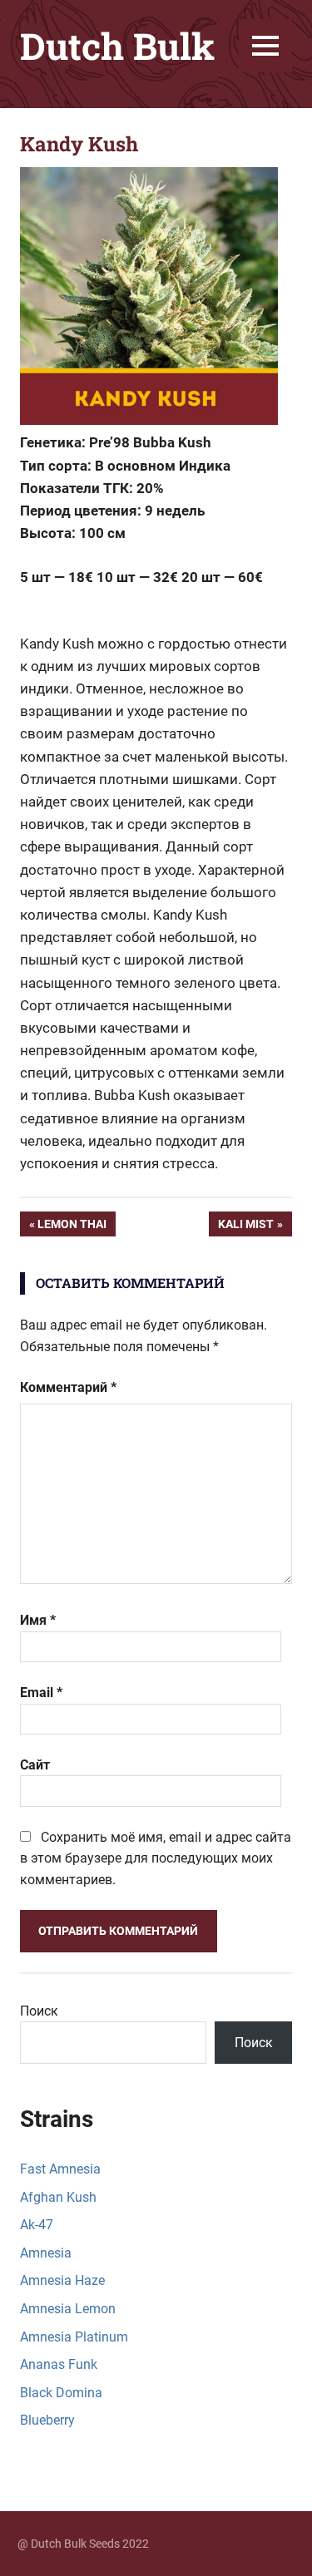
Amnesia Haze (62, 2280)
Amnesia (46, 2253)
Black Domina (61, 2393)
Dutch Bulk (117, 46)
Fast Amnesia (60, 2169)
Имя (38, 1620)
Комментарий (68, 1387)
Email (41, 1693)
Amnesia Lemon (68, 2309)
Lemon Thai (76, 1227)
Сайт (35, 1765)
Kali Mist (255, 1227)
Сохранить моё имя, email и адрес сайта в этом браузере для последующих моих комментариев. (156, 1858)
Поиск (39, 2011)
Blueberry (47, 2420)
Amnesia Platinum (74, 2337)
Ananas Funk (59, 2364)
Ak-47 (37, 2225)
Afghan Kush (58, 2197)
